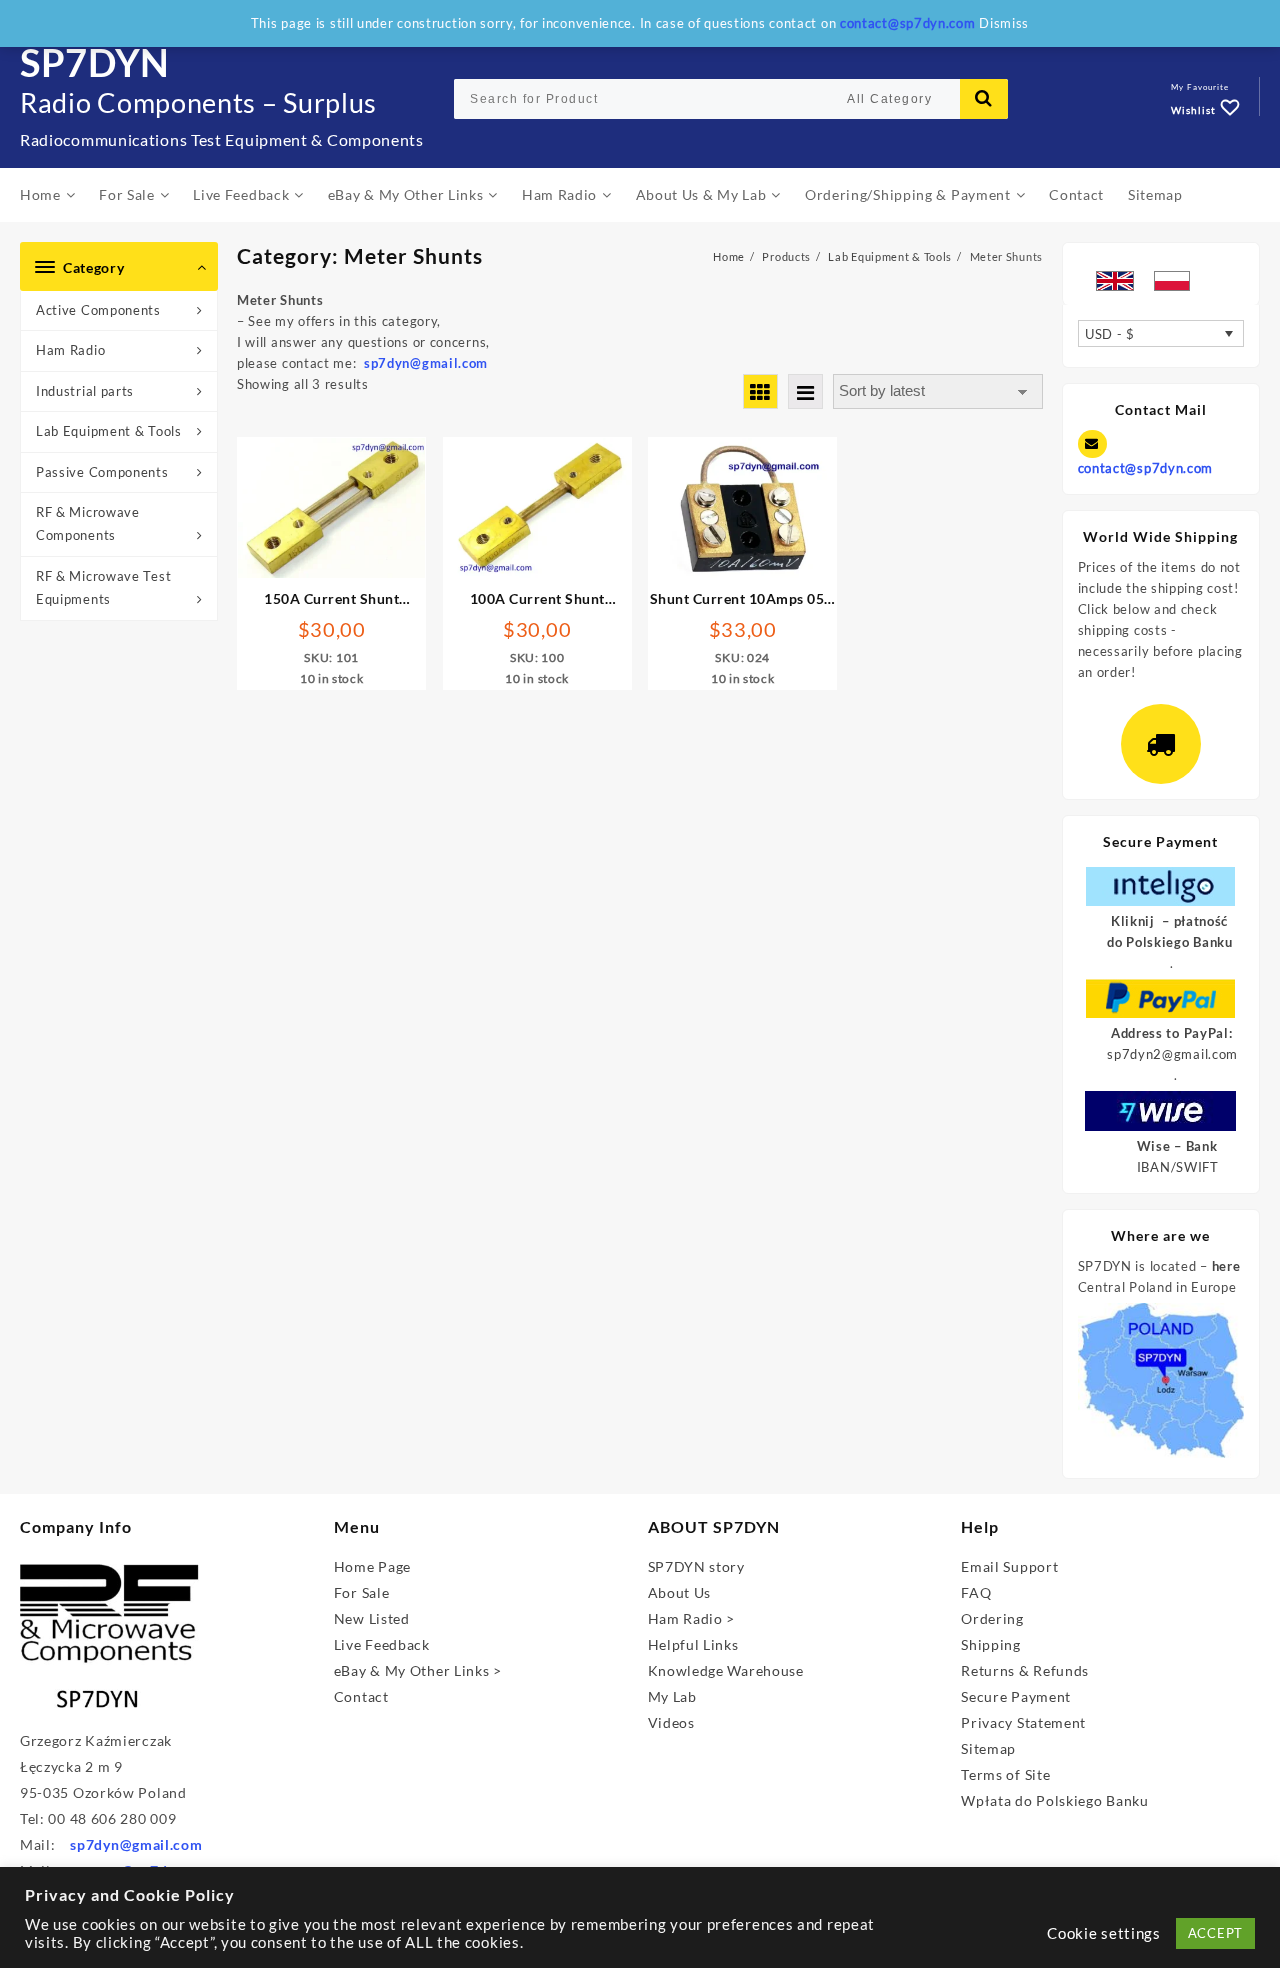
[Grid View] (760, 391)
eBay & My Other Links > (418, 1670)
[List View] (805, 391)
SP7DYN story (696, 1566)
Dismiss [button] (1004, 23)
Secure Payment (1016, 1696)
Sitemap (988, 1748)
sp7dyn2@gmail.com (1172, 1054)
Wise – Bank (1177, 1146)
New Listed (372, 1618)
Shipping (991, 1644)
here (1226, 1266)
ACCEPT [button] (1215, 1933)
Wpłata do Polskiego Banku (1055, 1800)
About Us (680, 1592)
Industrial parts (85, 391)
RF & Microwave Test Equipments (103, 587)
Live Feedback (382, 1644)
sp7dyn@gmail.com (136, 1844)
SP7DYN (95, 62)
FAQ (976, 1592)
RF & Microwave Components (88, 523)
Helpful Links (693, 1644)
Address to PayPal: (1172, 1033)
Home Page (372, 1566)
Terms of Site (1005, 1774)
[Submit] (984, 99)
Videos (671, 1722)
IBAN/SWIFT (1178, 1167)
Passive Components (102, 472)
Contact (361, 1696)
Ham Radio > (692, 1618)
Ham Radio (70, 350)
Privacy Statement (1023, 1722)
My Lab (672, 1696)
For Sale (362, 1592)
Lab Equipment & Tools (109, 431)
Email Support (1009, 1566)
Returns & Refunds (1025, 1670)
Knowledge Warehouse (726, 1670)
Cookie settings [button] (1104, 1933)
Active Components (98, 310)
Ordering (992, 1618)
